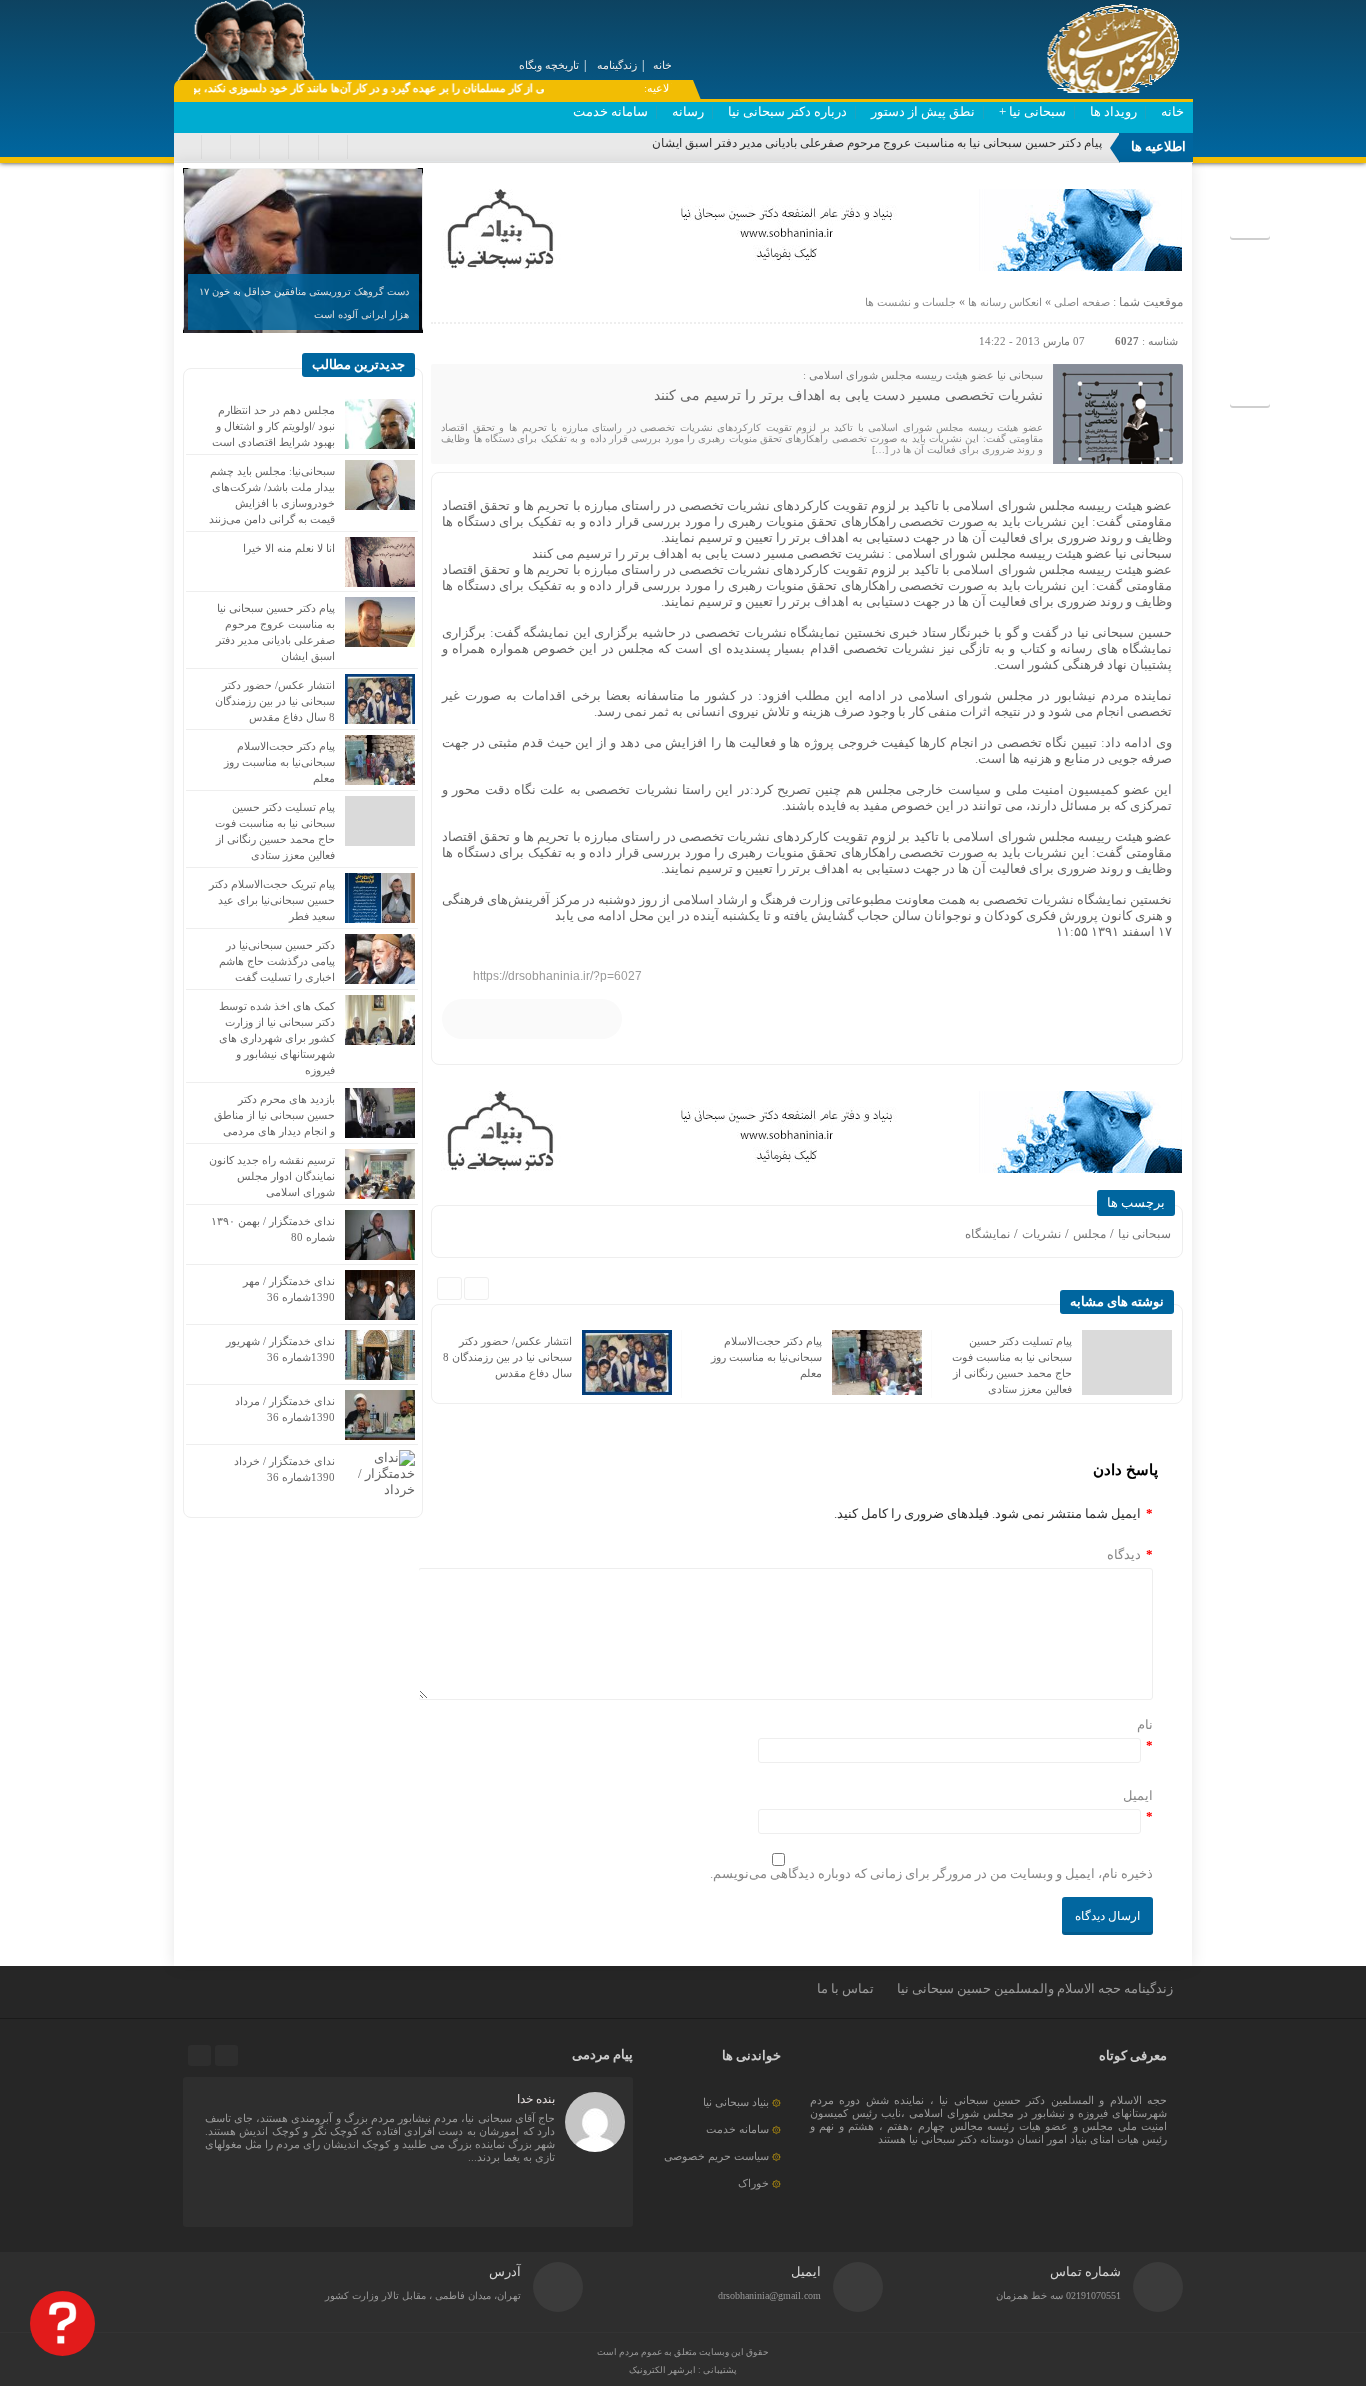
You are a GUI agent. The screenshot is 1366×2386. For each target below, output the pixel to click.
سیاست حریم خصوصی (716, 2156)
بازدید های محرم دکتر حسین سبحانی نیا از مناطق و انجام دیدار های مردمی (274, 1115)
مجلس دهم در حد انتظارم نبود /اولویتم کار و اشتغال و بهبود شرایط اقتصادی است (273, 426)
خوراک (753, 2183)
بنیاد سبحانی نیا (736, 2102)
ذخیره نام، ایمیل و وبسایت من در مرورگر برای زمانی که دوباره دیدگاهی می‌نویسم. (931, 1873)
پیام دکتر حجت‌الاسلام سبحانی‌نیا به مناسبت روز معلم (766, 1357)
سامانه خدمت (610, 111)
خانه (1172, 111)
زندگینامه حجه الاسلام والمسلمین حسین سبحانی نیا (1035, 1988)
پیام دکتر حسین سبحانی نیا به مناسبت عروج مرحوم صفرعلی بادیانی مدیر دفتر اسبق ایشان (877, 143)
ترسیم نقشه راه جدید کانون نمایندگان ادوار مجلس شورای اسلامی (272, 1176)
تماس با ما (845, 1988)
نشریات (1041, 1234)
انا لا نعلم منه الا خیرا (289, 548)
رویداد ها (1113, 111)
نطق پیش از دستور (923, 111)
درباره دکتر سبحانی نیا (787, 111)
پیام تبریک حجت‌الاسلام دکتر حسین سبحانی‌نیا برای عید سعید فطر (272, 900)
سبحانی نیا (1144, 1234)
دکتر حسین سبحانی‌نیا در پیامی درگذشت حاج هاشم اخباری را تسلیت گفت (277, 961)
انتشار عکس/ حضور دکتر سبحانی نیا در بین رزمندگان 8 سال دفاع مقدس (507, 1357)
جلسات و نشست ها (910, 302)
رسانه (688, 111)
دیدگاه (1130, 1554)
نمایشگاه (987, 1234)
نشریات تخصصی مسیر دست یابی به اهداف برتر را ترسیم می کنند (848, 395)
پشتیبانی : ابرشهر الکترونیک (683, 2370)
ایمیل (1138, 1795)
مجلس (1089, 1234)
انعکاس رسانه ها (1005, 302)
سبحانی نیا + (1032, 111)
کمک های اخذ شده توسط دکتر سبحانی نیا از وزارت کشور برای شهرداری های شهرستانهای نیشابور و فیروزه (277, 1038)
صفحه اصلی (1080, 302)
